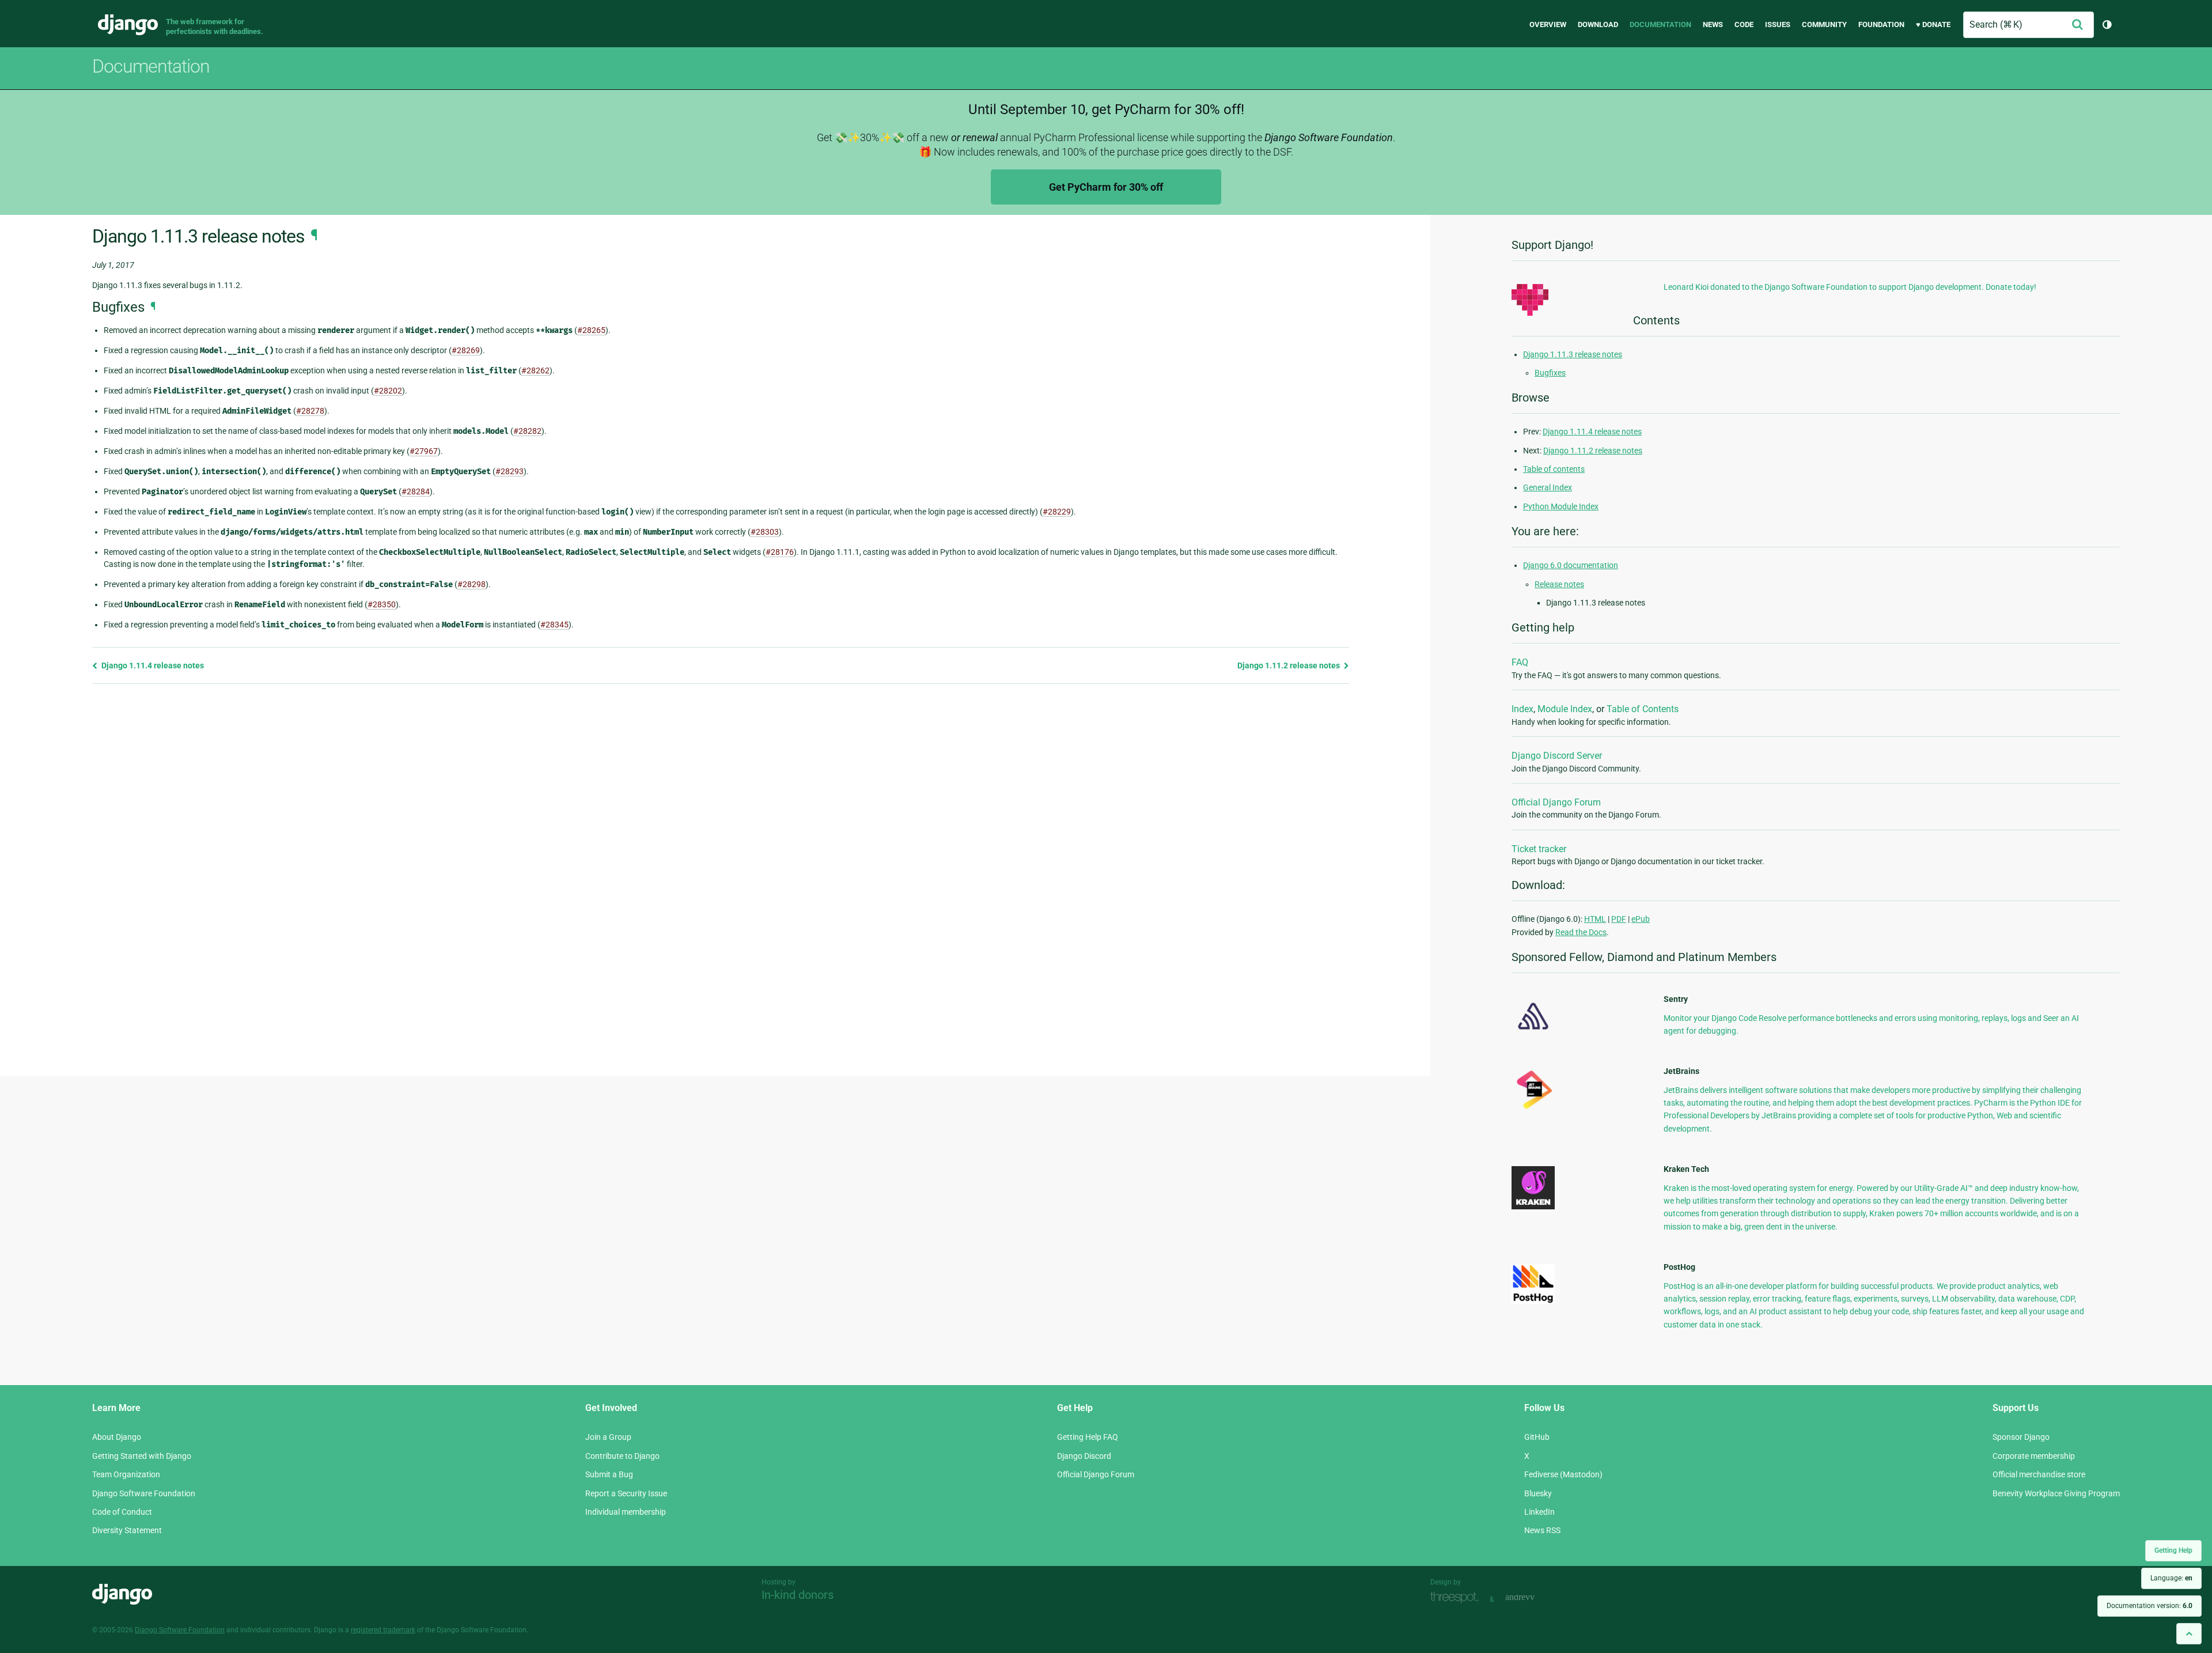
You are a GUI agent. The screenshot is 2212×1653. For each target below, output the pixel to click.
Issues (1778, 24)
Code (1744, 24)
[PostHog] (1533, 1301)
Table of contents (1554, 469)
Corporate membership (2034, 1456)
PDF (1619, 919)
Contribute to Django (622, 1456)
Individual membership (626, 1512)
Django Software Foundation (144, 1493)
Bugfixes (1550, 373)
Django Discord (1084, 1456)
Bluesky (1538, 1493)
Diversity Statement (127, 1530)
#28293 (510, 471)
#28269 (466, 350)
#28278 (310, 411)
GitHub (1537, 1437)
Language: (2171, 1578)
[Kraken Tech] (1533, 1206)
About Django (117, 1437)
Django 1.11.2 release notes (1289, 665)
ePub (1641, 919)
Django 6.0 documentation (1571, 565)
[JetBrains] (1533, 1109)
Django (128, 25)
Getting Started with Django (142, 1456)
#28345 (554, 625)
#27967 (424, 451)
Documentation (1660, 24)
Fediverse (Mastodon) (1563, 1474)
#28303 (765, 532)
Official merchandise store (2039, 1474)
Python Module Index (1561, 506)
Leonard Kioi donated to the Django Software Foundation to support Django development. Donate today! (1850, 287)
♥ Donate (1933, 24)
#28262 (535, 370)
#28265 (591, 330)
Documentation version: (2149, 1606)
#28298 (471, 584)
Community (1824, 24)
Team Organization (126, 1474)
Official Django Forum (1556, 802)
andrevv (1533, 1598)
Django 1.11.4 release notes (152, 665)
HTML (1595, 919)
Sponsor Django (2021, 1437)
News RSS (1542, 1530)
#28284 (416, 491)
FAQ (1520, 662)
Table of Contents (1643, 709)
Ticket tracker (1539, 849)
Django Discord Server (1557, 756)
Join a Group (608, 1437)
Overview (1548, 24)
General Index (1548, 487)
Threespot (1457, 1598)
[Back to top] (2189, 1634)
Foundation (1881, 24)
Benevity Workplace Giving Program (2056, 1493)
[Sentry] (1533, 1033)
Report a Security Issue (626, 1493)
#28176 (780, 552)
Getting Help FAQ (1088, 1437)
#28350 (382, 604)
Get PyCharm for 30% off (1106, 187)
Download (1598, 24)
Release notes (1559, 584)
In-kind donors (798, 1595)
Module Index (1565, 709)
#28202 (388, 391)
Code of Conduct (122, 1512)
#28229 (1057, 512)
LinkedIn (1539, 1512)
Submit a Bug (609, 1474)
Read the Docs (1581, 932)
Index (1522, 709)
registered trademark (383, 1630)
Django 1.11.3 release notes (1573, 354)
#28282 (527, 431)
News (1713, 24)
